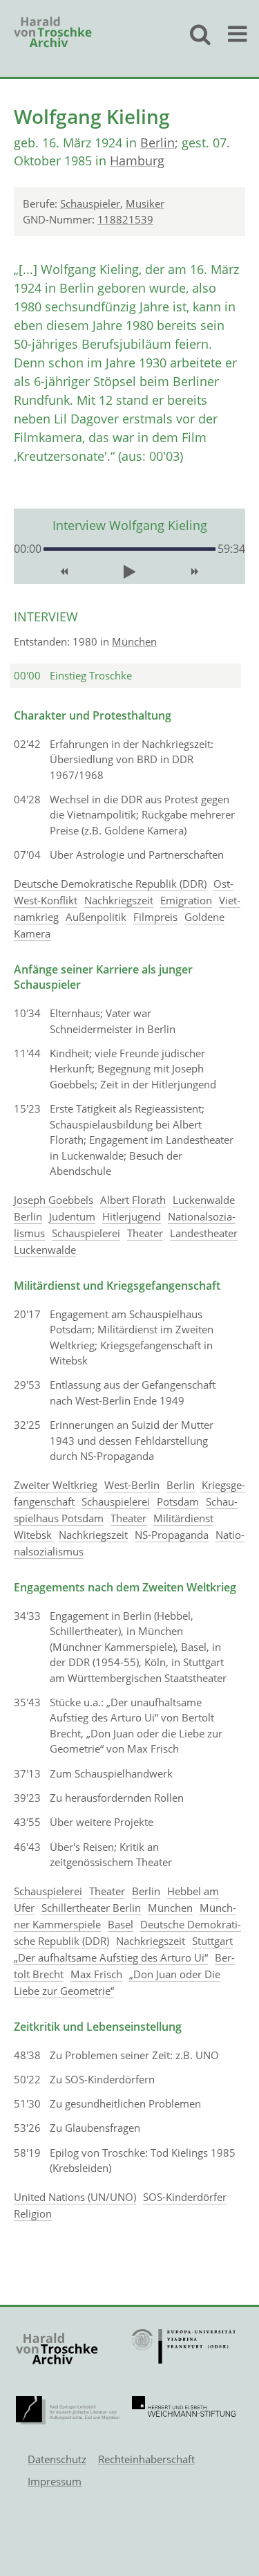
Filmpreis (155, 917)
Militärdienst (183, 1518)
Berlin (157, 143)
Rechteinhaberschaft (146, 2459)
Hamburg (137, 161)
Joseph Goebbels (54, 1200)
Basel (121, 1924)
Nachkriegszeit (119, 900)
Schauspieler (90, 203)
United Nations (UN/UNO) (75, 2197)
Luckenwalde (204, 1200)
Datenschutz (57, 2459)
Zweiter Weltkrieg (56, 1485)
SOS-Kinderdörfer (185, 2197)
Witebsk (34, 1535)
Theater (145, 1233)
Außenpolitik (96, 917)
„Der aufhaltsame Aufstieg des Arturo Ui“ (111, 1957)
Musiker (145, 203)
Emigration (186, 900)
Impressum (55, 2481)
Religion (33, 2213)
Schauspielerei (86, 1233)
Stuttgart (212, 1941)
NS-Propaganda (172, 1535)
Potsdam (178, 1501)
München (134, 641)
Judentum (72, 1216)
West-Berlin (132, 1485)
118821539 (125, 219)
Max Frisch (96, 1974)
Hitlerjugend (132, 1216)
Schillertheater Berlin (91, 1908)
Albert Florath (133, 1200)
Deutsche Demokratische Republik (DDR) (110, 884)
